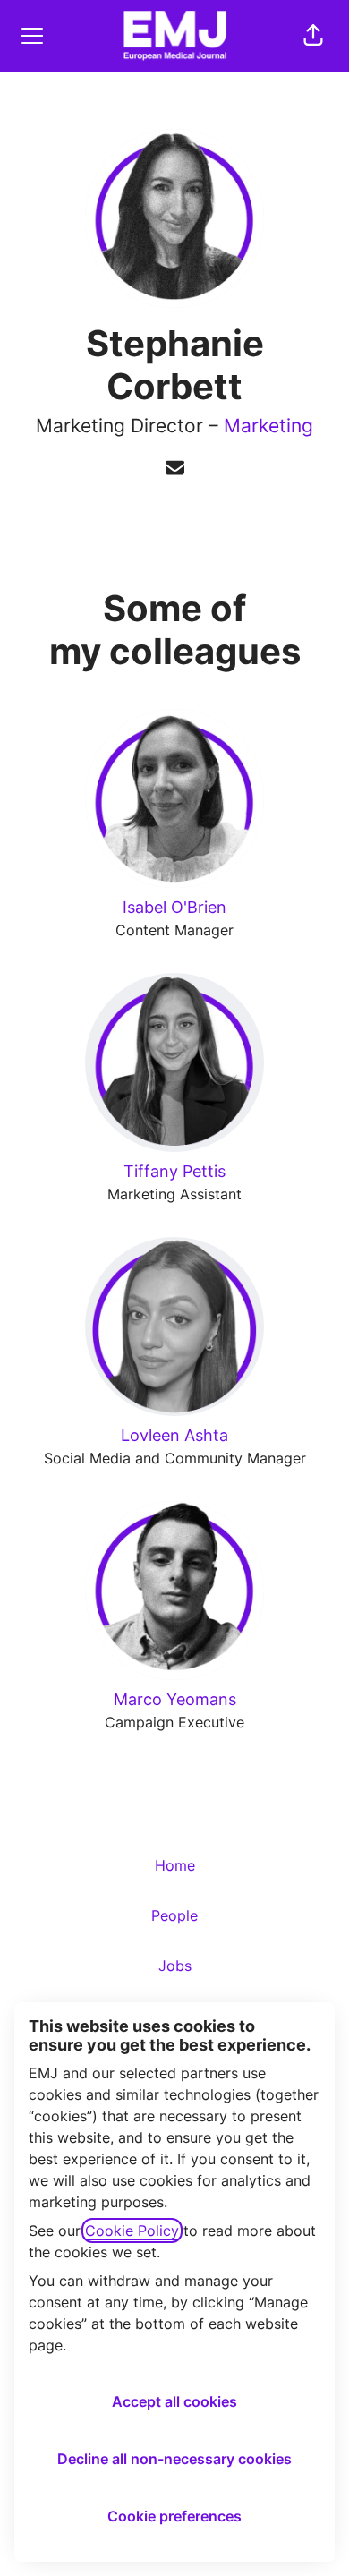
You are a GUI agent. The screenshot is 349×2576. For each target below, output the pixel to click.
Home (175, 1865)
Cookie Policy (132, 2231)
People (174, 1915)
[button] (313, 36)
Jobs (175, 1966)
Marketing (268, 426)
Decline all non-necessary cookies (174, 2459)
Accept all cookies (174, 2401)
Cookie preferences (174, 2516)
